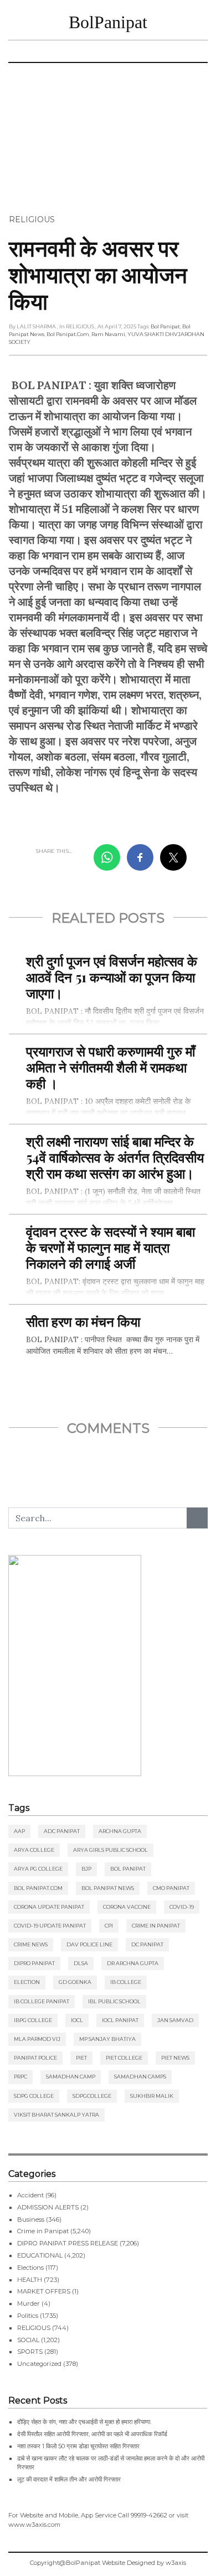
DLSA (81, 1963)
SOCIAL (28, 2340)
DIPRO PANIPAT (34, 1963)
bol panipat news (108, 1888)
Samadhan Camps (140, 2077)
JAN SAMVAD (175, 2020)
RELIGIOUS (32, 219)
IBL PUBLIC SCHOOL (114, 2001)
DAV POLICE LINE (89, 1944)
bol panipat (165, 326)
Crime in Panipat (156, 1926)
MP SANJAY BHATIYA (107, 2039)
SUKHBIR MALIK (152, 2096)
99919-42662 (149, 2515)
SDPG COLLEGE (34, 2096)
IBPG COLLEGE (33, 2020)
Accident (30, 2195)
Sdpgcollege (92, 2096)
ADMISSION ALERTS (48, 2207)
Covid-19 (182, 1907)
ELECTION (27, 1982)
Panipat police (35, 2058)
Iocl (77, 2020)
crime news (31, 1944)
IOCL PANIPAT (120, 2020)
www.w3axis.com (34, 2525)
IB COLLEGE (126, 1982)
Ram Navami (108, 334)
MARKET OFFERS (44, 2291)
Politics (28, 2316)
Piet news (175, 2058)
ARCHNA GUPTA (120, 1831)
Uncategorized (39, 2364)
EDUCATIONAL (40, 2255)
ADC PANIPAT (62, 1831)
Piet (81, 2058)
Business (31, 2219)
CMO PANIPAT (171, 1888)
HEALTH (30, 2280)
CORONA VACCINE (127, 1907)
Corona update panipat (49, 1907)
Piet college (124, 2058)
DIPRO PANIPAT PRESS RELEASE (68, 2243)
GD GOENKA (75, 1982)
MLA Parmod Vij (37, 2039)
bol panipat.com (68, 334)
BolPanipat (108, 22)
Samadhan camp (71, 2077)
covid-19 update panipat (50, 1926)
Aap (19, 1831)
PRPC (20, 2077)
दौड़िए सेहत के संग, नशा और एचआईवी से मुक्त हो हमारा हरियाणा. (84, 2422)
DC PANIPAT (147, 1944)
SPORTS (30, 2352)
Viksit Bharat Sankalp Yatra (56, 2115)
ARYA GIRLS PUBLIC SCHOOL (110, 1850)
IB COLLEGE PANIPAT (42, 2001)
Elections (30, 2268)
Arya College (34, 1850)
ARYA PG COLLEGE (38, 1869)
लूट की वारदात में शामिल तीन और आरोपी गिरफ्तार (69, 2479)
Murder (29, 2303)
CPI (109, 1926)
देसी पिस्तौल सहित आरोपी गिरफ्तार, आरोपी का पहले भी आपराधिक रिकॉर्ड (92, 2434)
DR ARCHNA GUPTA (133, 1963)
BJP (86, 1869)
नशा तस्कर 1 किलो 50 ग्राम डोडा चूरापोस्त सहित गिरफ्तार (78, 2446)
